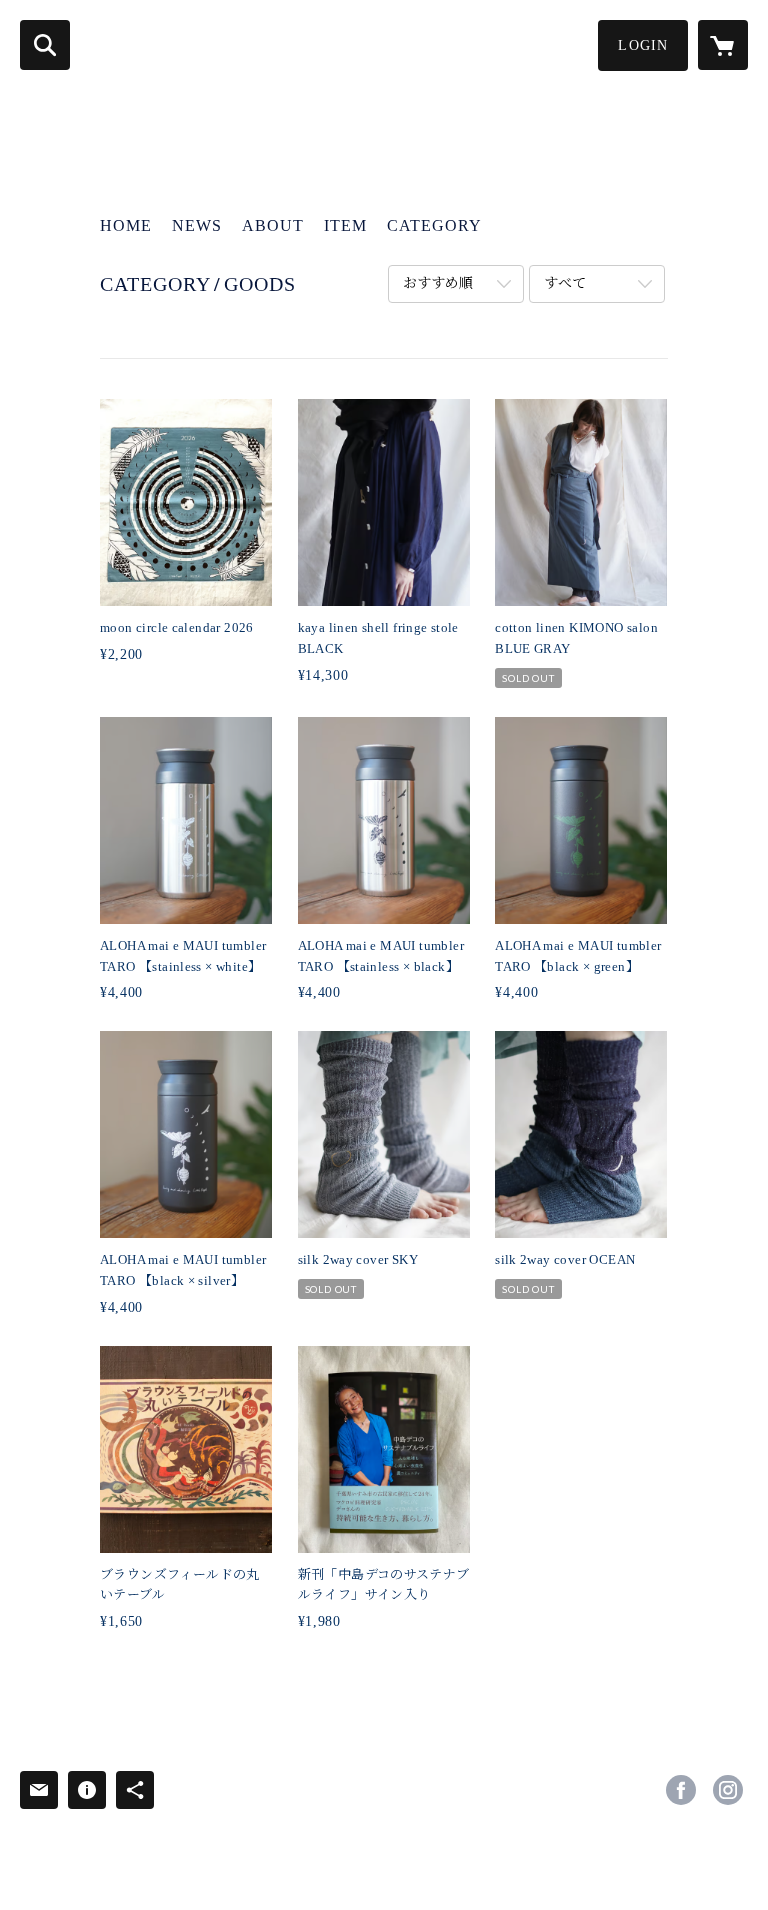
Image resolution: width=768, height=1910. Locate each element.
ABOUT (273, 225)
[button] (643, 45)
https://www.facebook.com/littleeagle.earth (681, 1790)
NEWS (197, 225)
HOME (126, 225)
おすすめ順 (438, 283)
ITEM (345, 225)
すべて (565, 283)
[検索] (45, 45)
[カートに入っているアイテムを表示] (723, 45)
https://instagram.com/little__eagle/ (728, 1790)
